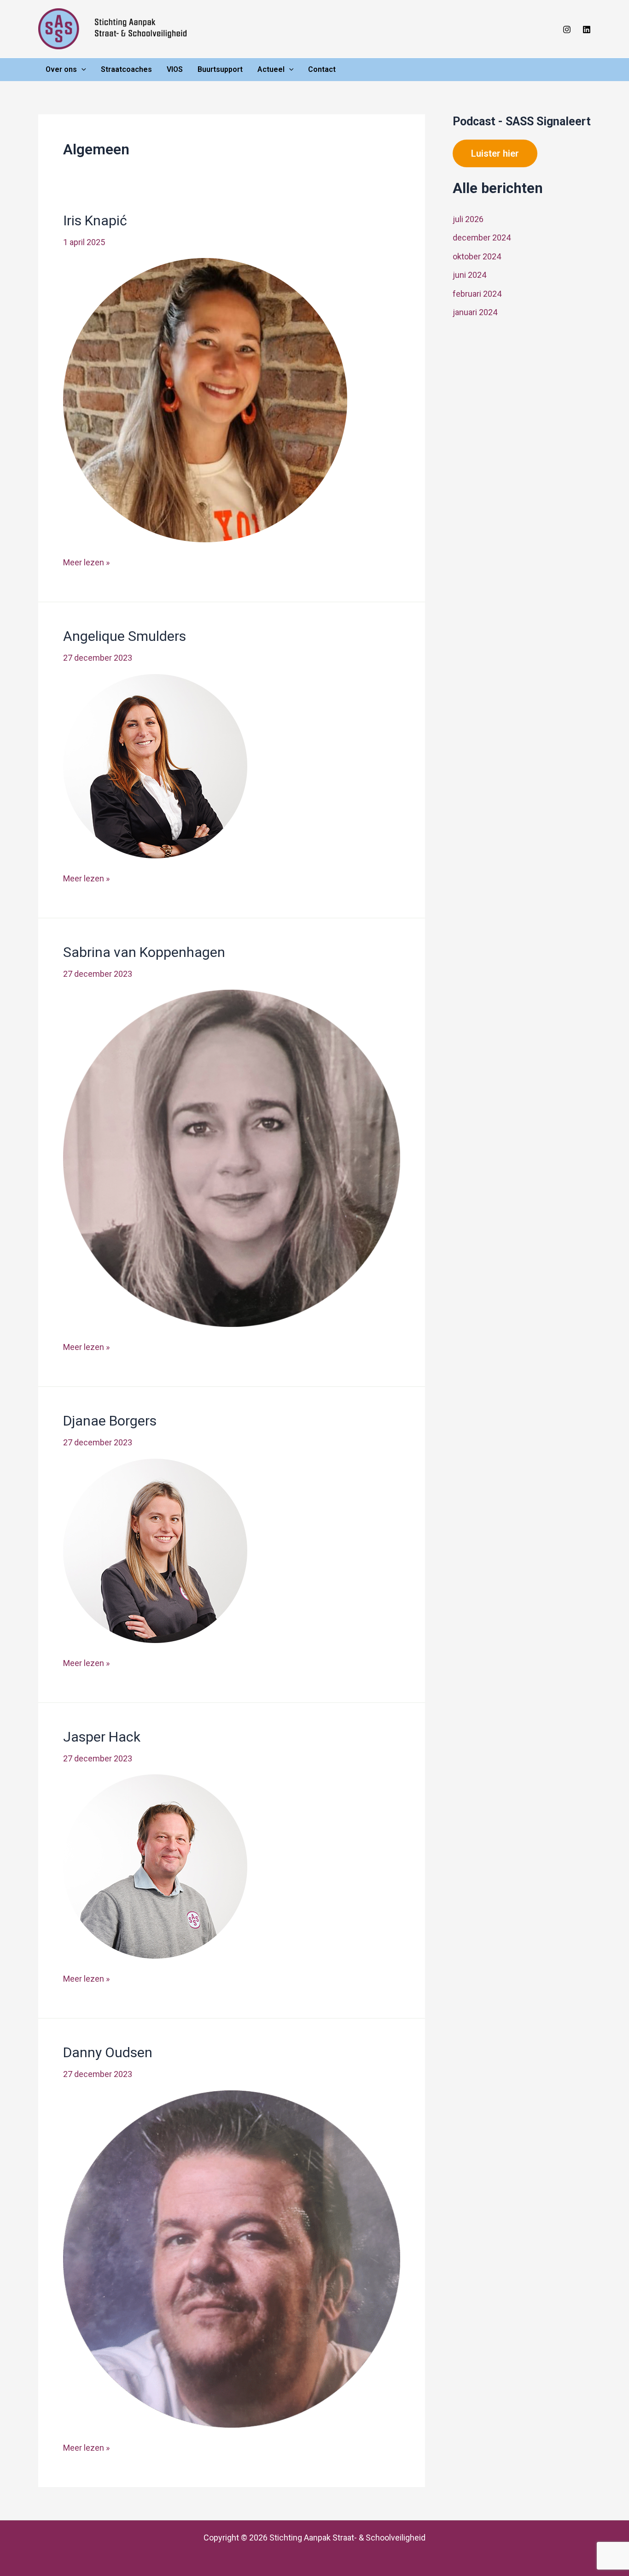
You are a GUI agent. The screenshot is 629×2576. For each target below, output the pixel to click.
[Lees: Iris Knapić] (205, 400)
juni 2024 (469, 275)
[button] (82, 70)
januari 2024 (475, 312)
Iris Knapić (95, 220)
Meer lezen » (86, 563)
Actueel (271, 69)
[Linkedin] (587, 29)
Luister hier (495, 153)
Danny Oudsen (108, 2052)
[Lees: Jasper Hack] (155, 1866)
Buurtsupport (220, 69)
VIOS (175, 69)
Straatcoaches (126, 69)
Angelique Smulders (125, 636)
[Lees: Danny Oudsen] (232, 2258)
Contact (322, 69)
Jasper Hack (102, 1737)
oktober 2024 (477, 256)
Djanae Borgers (110, 1421)
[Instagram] (567, 29)
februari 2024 (477, 294)
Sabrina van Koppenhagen (144, 952)
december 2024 (482, 238)
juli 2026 (468, 219)
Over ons (61, 69)
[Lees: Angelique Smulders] (155, 766)
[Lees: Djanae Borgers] (155, 1550)
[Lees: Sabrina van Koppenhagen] (232, 1158)
